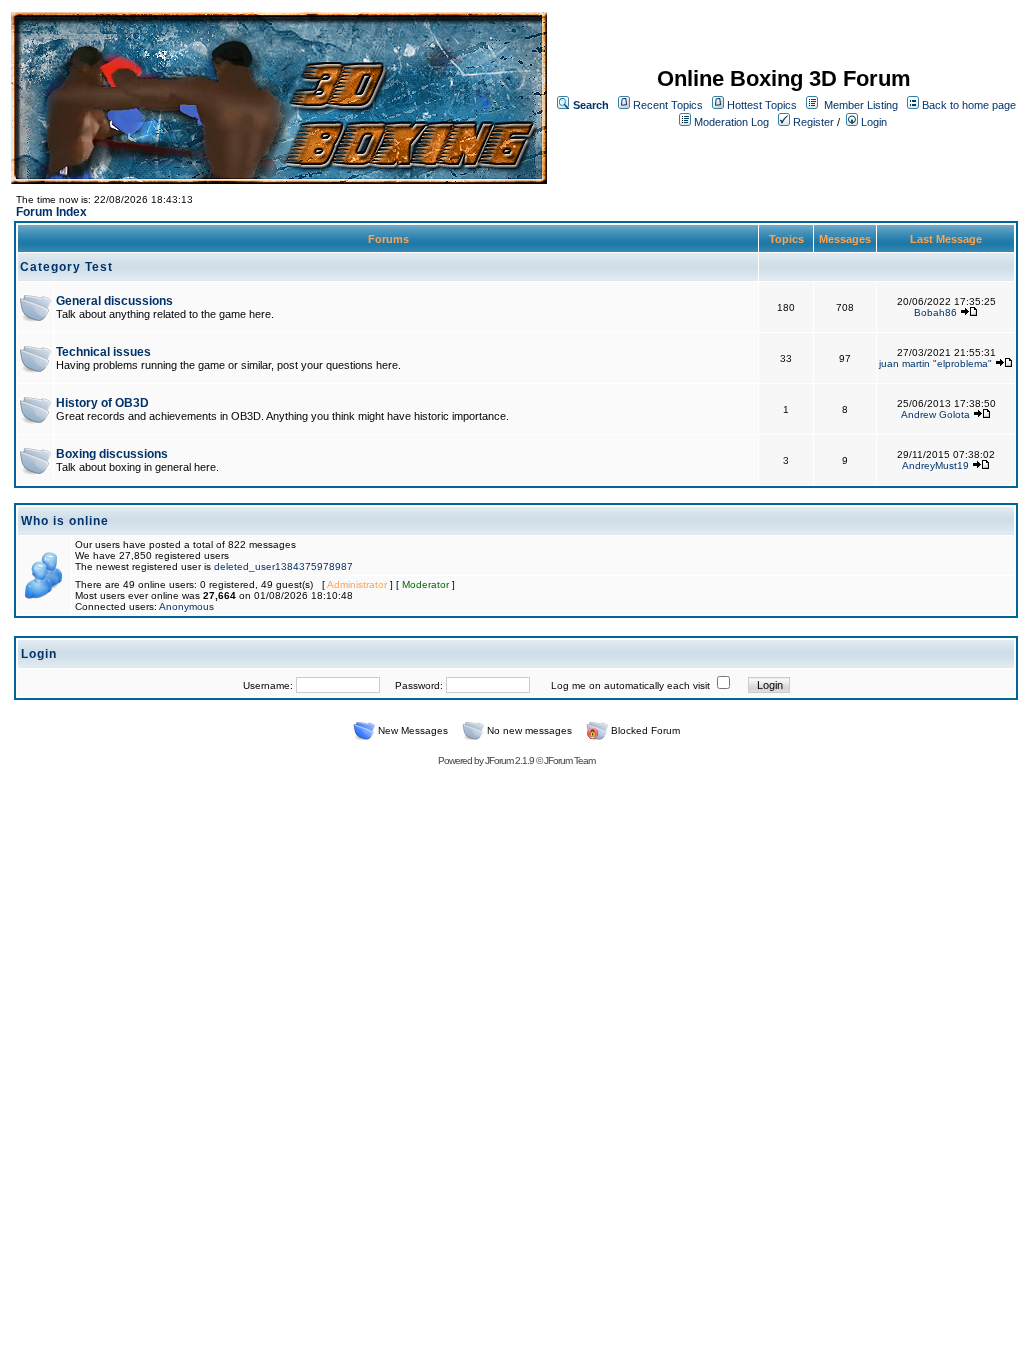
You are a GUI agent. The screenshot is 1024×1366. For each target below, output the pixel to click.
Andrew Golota (935, 414)
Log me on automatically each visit (630, 685)
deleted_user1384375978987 (283, 566)
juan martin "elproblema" (935, 363)
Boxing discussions (112, 454)
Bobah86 (935, 312)
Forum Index (51, 212)
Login (872, 122)
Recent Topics (668, 105)
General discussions (114, 301)
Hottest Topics (762, 105)
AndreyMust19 (935, 465)
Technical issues (103, 352)
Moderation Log (731, 122)
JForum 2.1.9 (509, 760)
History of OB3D (102, 403)
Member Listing (861, 105)
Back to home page (969, 105)
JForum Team (569, 760)
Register (812, 122)
